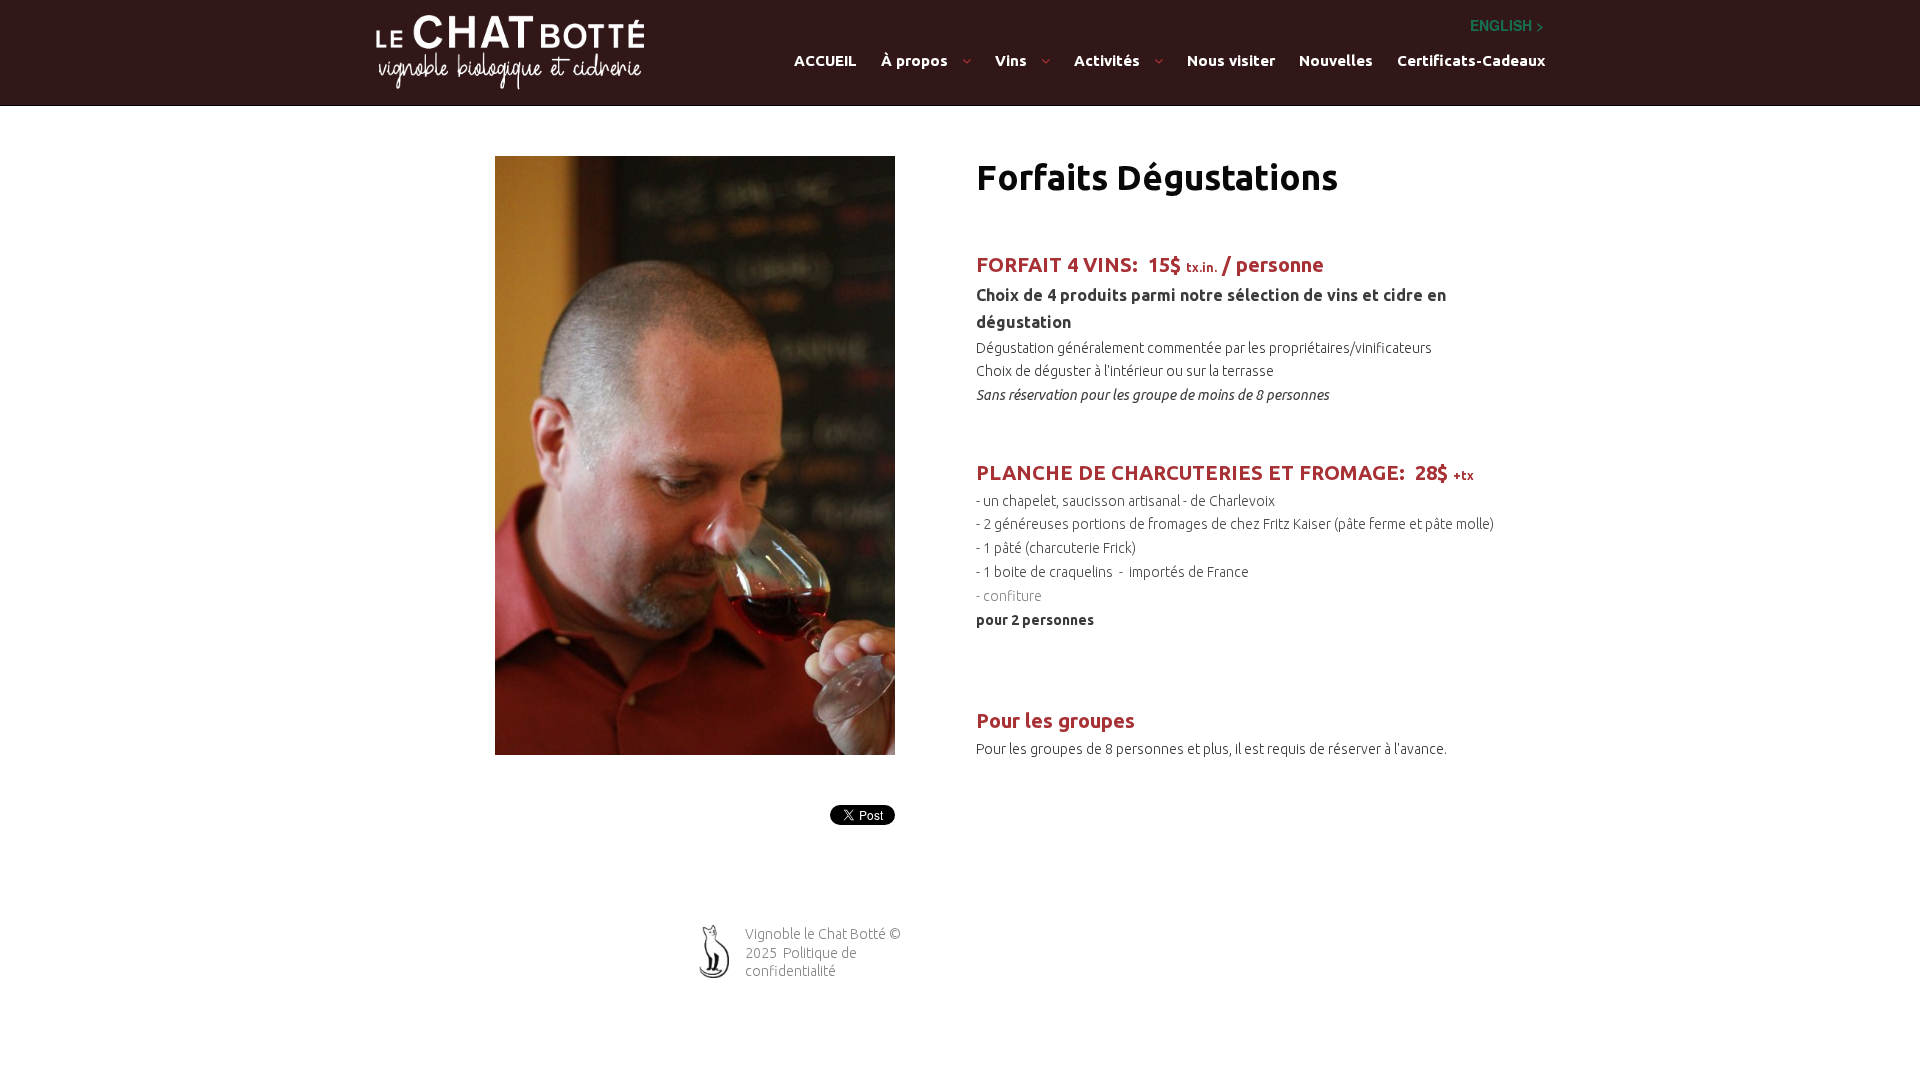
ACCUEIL (825, 60)
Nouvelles (1336, 60)
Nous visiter (1231, 60)
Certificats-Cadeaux (1471, 60)
